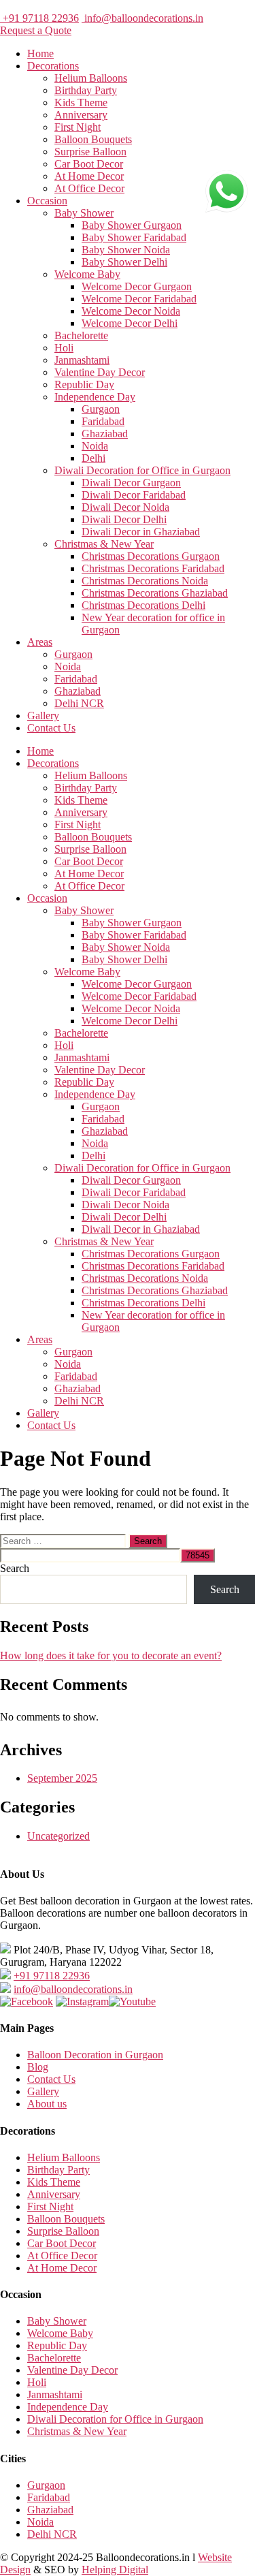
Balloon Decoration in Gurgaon (95, 2055)
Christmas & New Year (104, 544)
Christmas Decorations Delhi (143, 605)
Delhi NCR (79, 703)
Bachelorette (81, 335)
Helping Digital (115, 2570)
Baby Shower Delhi (124, 262)
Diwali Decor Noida (125, 507)
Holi (64, 348)
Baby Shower (84, 213)
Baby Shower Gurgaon (132, 225)
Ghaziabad (105, 434)
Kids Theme (81, 103)
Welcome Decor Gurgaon (137, 286)
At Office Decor (89, 188)
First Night (78, 127)
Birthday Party (86, 90)
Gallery (43, 716)
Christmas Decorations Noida (145, 581)
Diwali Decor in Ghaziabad (141, 532)
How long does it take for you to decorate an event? (111, 1655)
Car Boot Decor (89, 164)
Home (40, 53)
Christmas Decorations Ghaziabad (155, 593)
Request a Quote (36, 30)
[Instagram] (82, 2001)
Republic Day (84, 384)
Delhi (93, 458)
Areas (40, 642)
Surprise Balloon (90, 152)
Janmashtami (82, 360)
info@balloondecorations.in (142, 18)
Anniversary (81, 115)
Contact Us (51, 728)
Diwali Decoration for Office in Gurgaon (142, 470)
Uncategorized (58, 1836)
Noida (95, 446)
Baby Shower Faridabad (134, 237)
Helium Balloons (91, 78)
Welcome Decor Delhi (130, 323)
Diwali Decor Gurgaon (131, 483)
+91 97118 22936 (39, 18)
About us (47, 2104)
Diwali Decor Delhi (124, 519)
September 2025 (62, 1778)
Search (15, 1568)
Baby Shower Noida (126, 250)
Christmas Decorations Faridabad (153, 568)
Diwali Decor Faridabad (134, 495)
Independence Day (95, 397)
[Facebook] (27, 2001)
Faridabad (103, 421)
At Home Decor (89, 176)
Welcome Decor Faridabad (139, 299)
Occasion (47, 201)
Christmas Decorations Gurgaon (151, 556)
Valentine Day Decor (100, 372)
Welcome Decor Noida (131, 311)
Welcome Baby (87, 274)
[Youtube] (132, 2001)
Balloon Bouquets (93, 139)
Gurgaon (101, 409)
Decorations (53, 66)
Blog (38, 2067)
